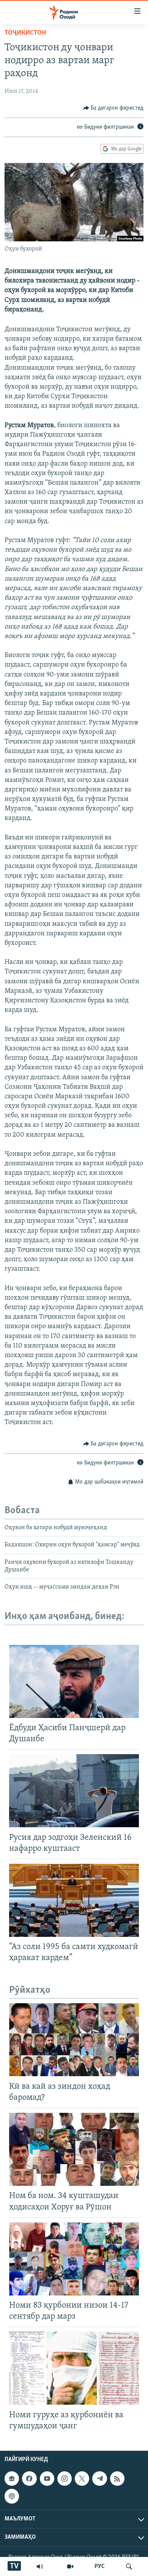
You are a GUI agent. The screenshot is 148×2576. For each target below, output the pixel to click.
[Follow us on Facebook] (29, 2479)
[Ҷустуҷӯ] (129, 2566)
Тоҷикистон (25, 33)
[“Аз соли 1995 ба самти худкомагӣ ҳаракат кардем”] (74, 1900)
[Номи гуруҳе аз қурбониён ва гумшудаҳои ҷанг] (74, 2368)
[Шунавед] (40, 2566)
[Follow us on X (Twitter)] (82, 2479)
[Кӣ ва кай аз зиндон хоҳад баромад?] (74, 2040)
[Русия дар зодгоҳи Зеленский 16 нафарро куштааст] (74, 1791)
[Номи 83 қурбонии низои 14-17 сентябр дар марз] (74, 2259)
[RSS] (117, 2479)
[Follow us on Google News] (12, 2479)
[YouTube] (70, 2566)
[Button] (113, 108)
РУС (100, 2566)
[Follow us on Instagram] (65, 2479)
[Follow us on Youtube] (47, 2479)
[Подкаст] (12, 2496)
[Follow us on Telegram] (99, 2479)
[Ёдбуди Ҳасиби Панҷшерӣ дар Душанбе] (74, 1681)
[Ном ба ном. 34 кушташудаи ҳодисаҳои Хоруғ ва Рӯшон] (74, 2149)
